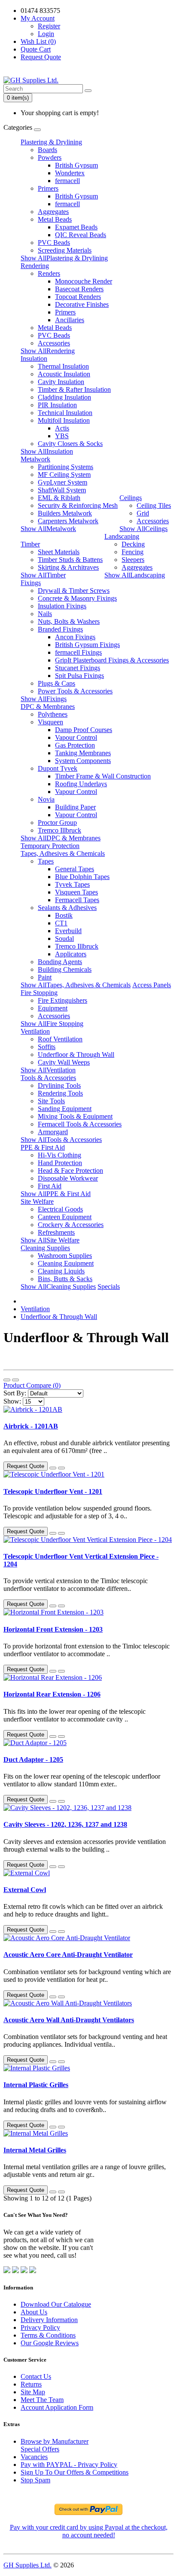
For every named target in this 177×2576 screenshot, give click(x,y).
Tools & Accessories (48, 1078)
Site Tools (51, 1101)
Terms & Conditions (48, 2335)
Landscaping (122, 536)
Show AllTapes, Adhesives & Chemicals (76, 985)
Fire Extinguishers (63, 1000)
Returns (31, 2384)
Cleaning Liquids (61, 1271)
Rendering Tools (60, 1093)
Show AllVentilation (48, 1070)
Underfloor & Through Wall (76, 1055)
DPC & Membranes (48, 707)
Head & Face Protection (70, 1170)
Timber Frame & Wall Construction (103, 776)
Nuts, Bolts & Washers (69, 621)
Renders (49, 273)
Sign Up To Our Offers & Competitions (75, 2472)
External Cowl (25, 1890)
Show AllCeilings (143, 529)
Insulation (34, 359)
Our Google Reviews (50, 2343)
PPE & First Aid (43, 1147)
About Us (34, 2312)
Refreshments (56, 1232)
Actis (62, 428)
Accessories (54, 343)
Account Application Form (57, 2407)
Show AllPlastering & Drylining (64, 258)
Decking (133, 544)
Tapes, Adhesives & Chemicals (63, 853)
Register (49, 26)
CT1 (61, 923)
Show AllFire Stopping (52, 1024)
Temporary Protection (50, 846)
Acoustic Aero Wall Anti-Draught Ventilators (69, 2020)
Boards (47, 150)
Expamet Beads (76, 227)
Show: (12, 1401)
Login (46, 34)
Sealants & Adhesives (67, 908)
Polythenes (53, 714)
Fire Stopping (39, 993)
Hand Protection (60, 1163)
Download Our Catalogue (56, 2304)
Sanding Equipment (65, 1109)
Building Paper (75, 807)
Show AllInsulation (47, 451)
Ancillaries (70, 320)
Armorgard (53, 1132)
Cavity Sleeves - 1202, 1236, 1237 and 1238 (65, 1824)
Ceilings (131, 498)
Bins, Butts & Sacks (65, 1279)
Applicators (71, 954)
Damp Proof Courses (84, 730)
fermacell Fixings (78, 652)
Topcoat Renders (78, 297)
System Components (83, 761)
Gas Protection (75, 745)
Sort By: (15, 1393)
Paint (45, 977)
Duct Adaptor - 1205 (33, 1760)
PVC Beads (54, 243)
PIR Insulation (57, 405)
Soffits (47, 1047)
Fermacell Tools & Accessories (80, 1124)
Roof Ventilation (60, 1039)
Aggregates (53, 212)
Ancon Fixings (75, 637)
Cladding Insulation (64, 397)
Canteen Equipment (65, 1217)
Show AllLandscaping (135, 575)
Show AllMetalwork (48, 529)
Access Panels (152, 985)
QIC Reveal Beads (81, 235)
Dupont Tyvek (58, 768)
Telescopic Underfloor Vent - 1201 (53, 1491)
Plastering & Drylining (51, 142)
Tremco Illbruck (60, 830)
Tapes (46, 861)
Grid (143, 513)
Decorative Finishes (82, 304)
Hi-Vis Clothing (60, 1155)
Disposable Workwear (68, 1178)
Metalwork (35, 459)
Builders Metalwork (65, 513)
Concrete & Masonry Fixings (77, 598)
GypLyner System (63, 482)
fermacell (67, 181)
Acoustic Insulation (64, 374)
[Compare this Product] (61, 1468)
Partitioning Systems (66, 467)
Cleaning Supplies (45, 1248)
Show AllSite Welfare (50, 1240)
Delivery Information (49, 2320)
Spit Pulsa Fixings (79, 676)
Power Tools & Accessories (75, 691)
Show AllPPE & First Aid (56, 1194)
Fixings (31, 583)
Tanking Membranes (83, 753)
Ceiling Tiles (154, 505)
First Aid (50, 1186)
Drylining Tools (59, 1085)
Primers (48, 188)
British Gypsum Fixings (87, 645)
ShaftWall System (62, 490)
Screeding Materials (65, 250)
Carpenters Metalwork (68, 521)
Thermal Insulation (63, 366)
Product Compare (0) (32, 1385)
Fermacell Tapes (77, 900)
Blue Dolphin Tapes (82, 877)
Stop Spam (35, 2480)
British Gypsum (76, 165)
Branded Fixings (60, 629)
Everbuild (68, 931)
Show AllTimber (43, 575)
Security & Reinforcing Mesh (78, 505)
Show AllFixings (44, 699)
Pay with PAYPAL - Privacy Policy (69, 2465)
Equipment (53, 1008)
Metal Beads (55, 219)
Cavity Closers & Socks (70, 444)
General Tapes (75, 869)
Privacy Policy (40, 2327)
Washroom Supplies (65, 1256)
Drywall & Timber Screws (74, 591)
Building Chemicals (65, 969)
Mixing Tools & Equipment (75, 1116)
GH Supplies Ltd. (27, 2565)
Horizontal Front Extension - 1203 (53, 1629)
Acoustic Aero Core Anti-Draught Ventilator (68, 1955)
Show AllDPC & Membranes (61, 838)
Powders (50, 157)
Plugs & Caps (56, 683)
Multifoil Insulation (64, 420)
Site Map (33, 2392)
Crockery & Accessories (71, 1225)
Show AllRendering (48, 351)
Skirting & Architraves (68, 567)
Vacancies (34, 2457)
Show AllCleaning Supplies (58, 1286)
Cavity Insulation (61, 382)
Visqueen (50, 722)
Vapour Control (76, 737)
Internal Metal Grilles (35, 2150)
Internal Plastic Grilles (36, 2085)
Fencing (133, 552)
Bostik (64, 915)
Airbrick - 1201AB (31, 1426)
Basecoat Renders (79, 289)
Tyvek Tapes (72, 884)
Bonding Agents (60, 962)
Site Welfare (37, 1201)
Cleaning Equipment (66, 1263)
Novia (46, 799)
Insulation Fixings (62, 606)
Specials (109, 1286)
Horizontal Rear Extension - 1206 (52, 1694)
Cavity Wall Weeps (64, 1062)
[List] (7, 1380)
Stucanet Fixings (78, 668)
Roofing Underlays (81, 784)
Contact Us (36, 2376)
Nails (45, 614)
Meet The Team (42, 2400)
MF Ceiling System (64, 475)
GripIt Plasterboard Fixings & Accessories (112, 660)
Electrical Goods (60, 1209)
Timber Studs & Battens (70, 560)
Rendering (35, 266)
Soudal (64, 939)
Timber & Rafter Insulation (74, 389)
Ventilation (35, 1031)
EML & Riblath (59, 498)
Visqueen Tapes (76, 892)
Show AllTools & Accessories (61, 1140)
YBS (62, 436)
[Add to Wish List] (53, 1468)
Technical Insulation (65, 413)
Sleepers (133, 560)
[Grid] (15, 1380)
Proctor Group (57, 823)
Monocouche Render (84, 281)
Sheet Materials (59, 552)
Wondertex (70, 173)
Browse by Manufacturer (55, 2441)
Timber (30, 544)
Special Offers (40, 2449)
